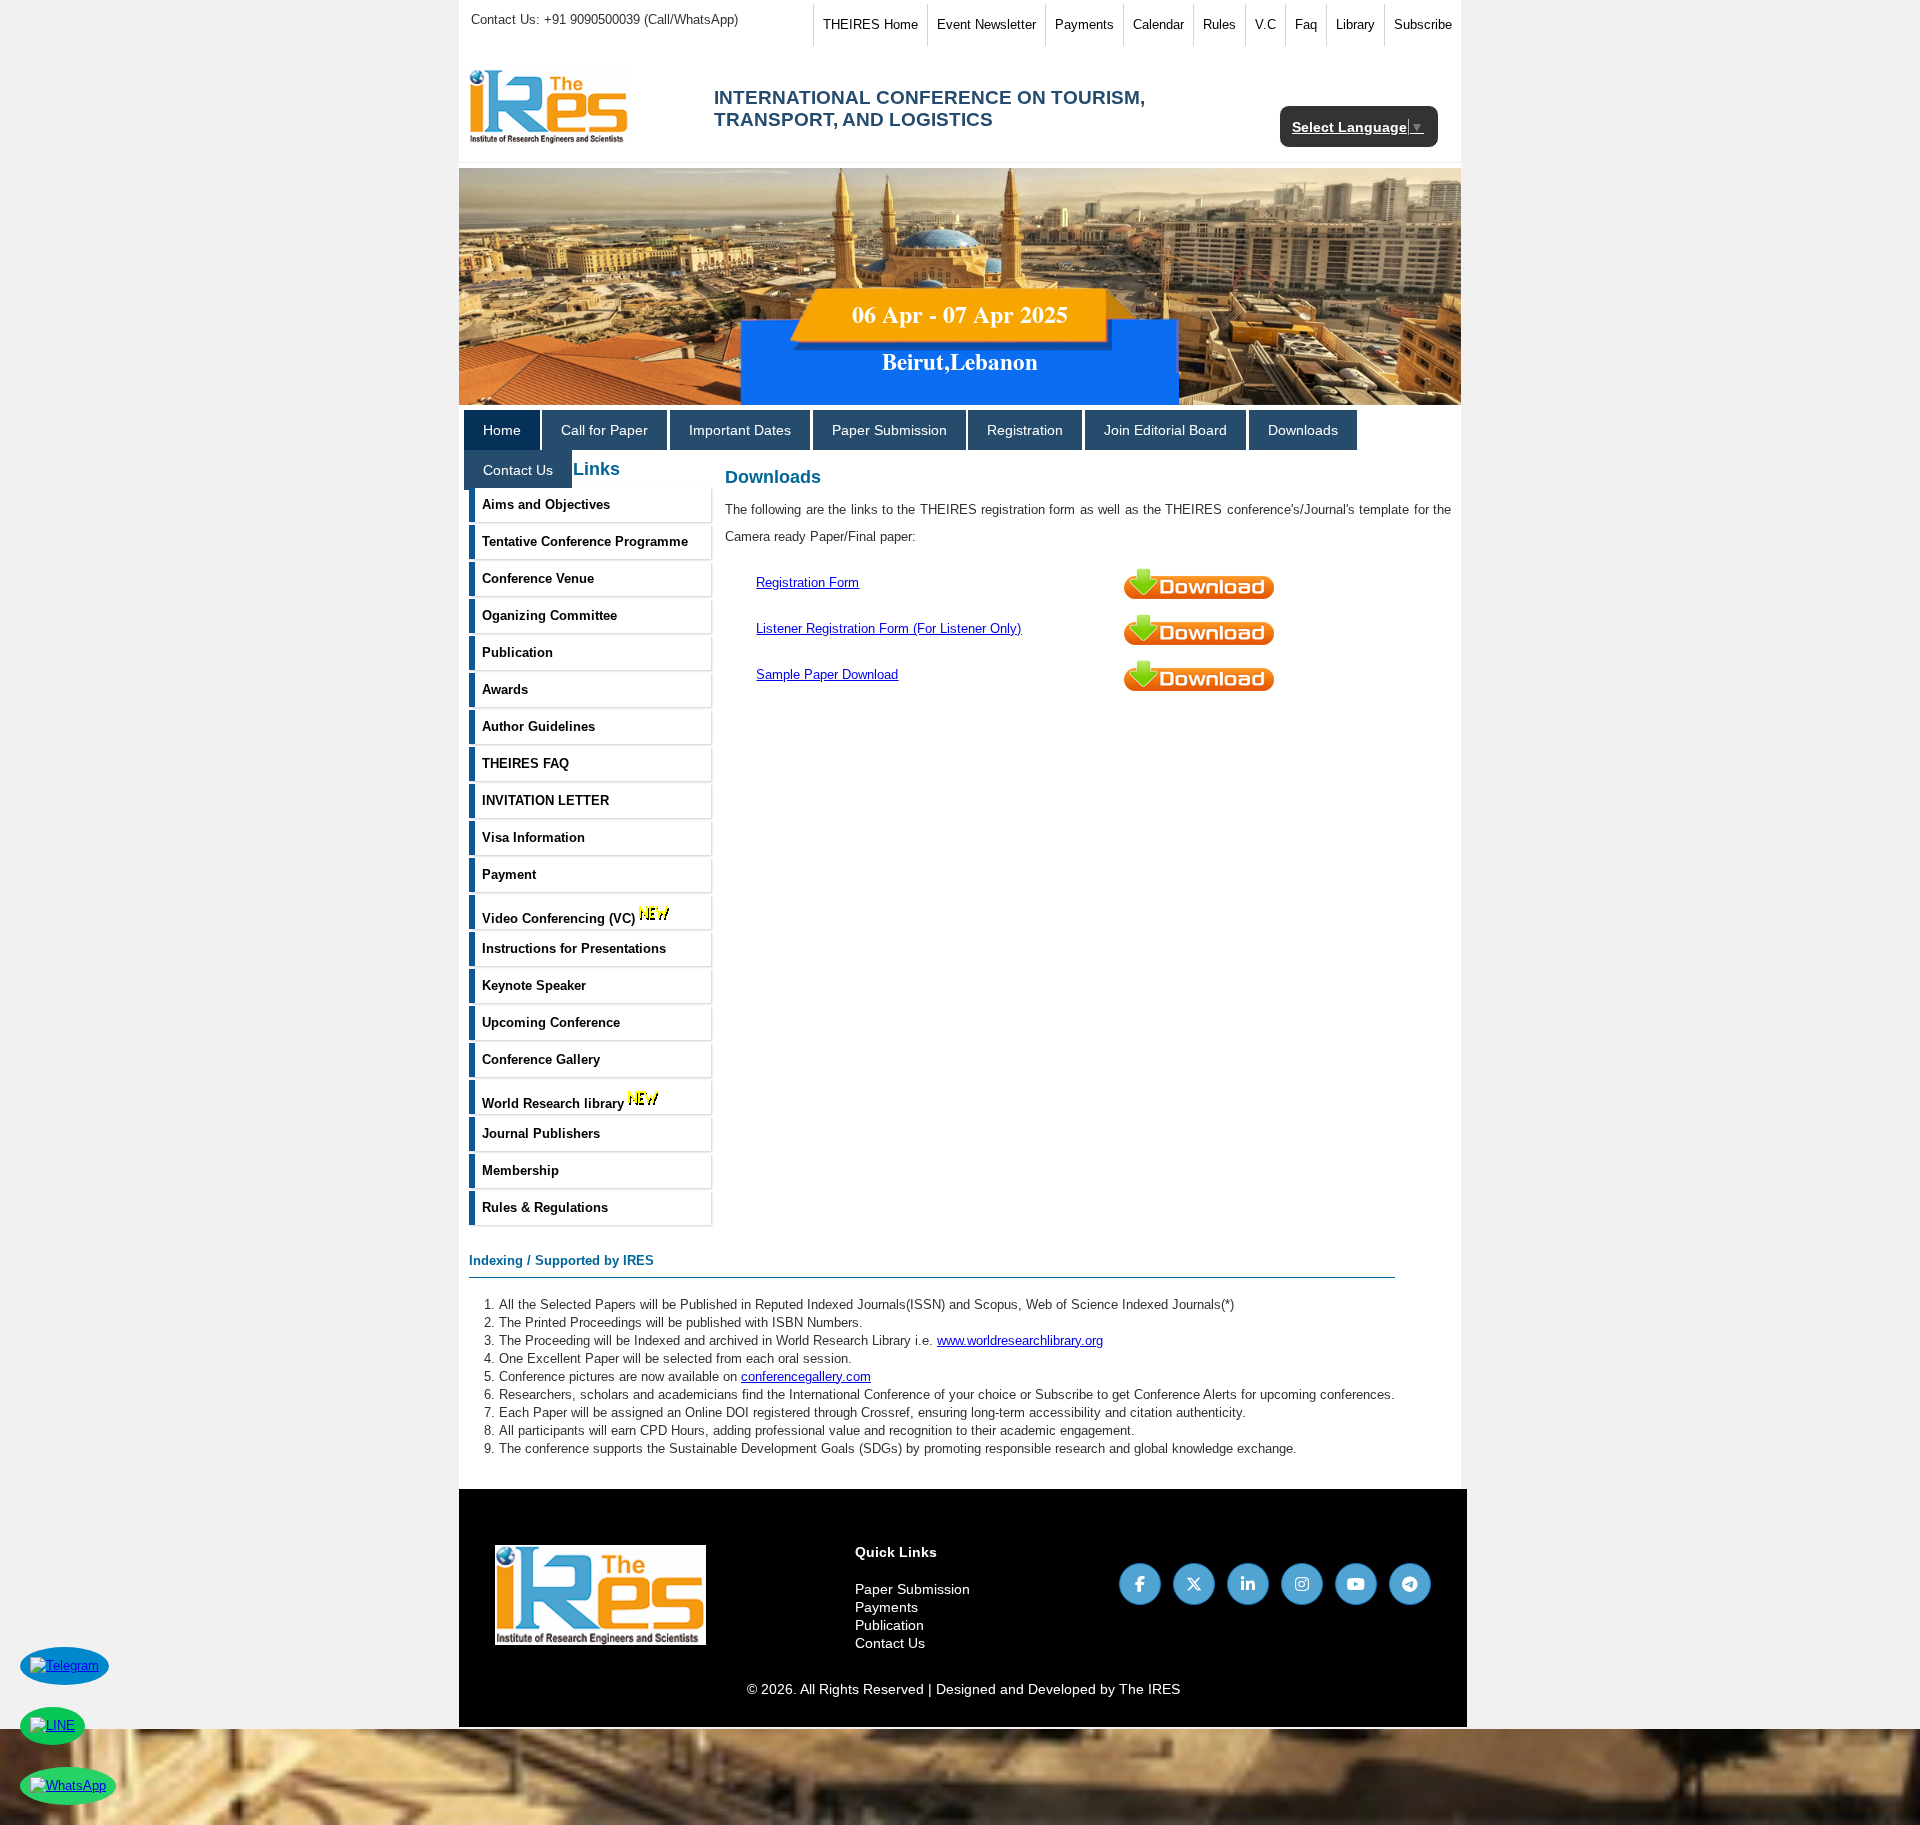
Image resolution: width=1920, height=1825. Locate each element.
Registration (1025, 430)
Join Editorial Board (1165, 430)
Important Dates (740, 430)
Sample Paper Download (827, 674)
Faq (1306, 24)
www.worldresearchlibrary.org (1020, 1340)
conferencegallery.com (806, 1376)
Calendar (1158, 24)
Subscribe (1423, 24)
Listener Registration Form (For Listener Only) (888, 628)
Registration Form (807, 582)
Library (1355, 24)
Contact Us (518, 470)
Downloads (1303, 430)
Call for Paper (604, 430)
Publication (889, 1625)
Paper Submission (889, 430)
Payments (1084, 24)
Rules (1219, 24)
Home (502, 430)
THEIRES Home (870, 24)
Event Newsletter (986, 24)
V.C (1265, 24)
